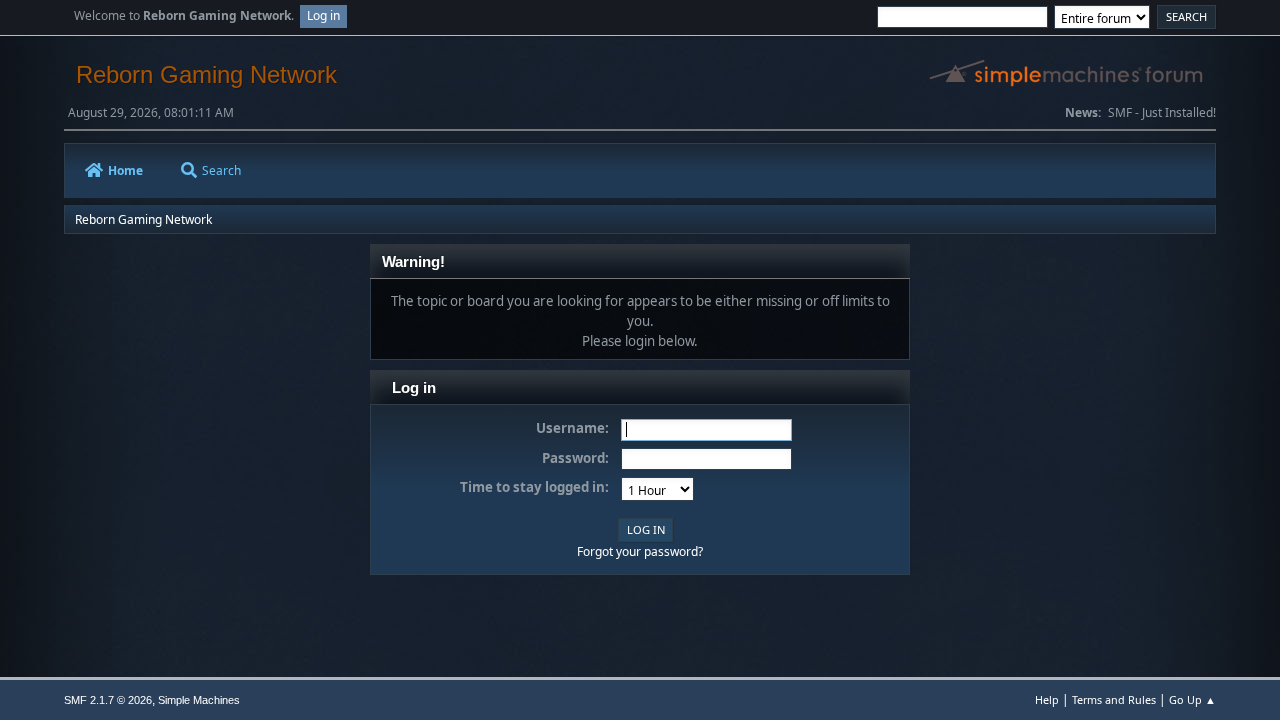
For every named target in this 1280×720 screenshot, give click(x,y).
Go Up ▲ (1192, 699)
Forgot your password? (640, 551)
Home (125, 170)
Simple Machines (199, 700)
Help (1047, 699)
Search (221, 170)
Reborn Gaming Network (206, 74)
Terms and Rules (1114, 699)
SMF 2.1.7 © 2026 (108, 700)
